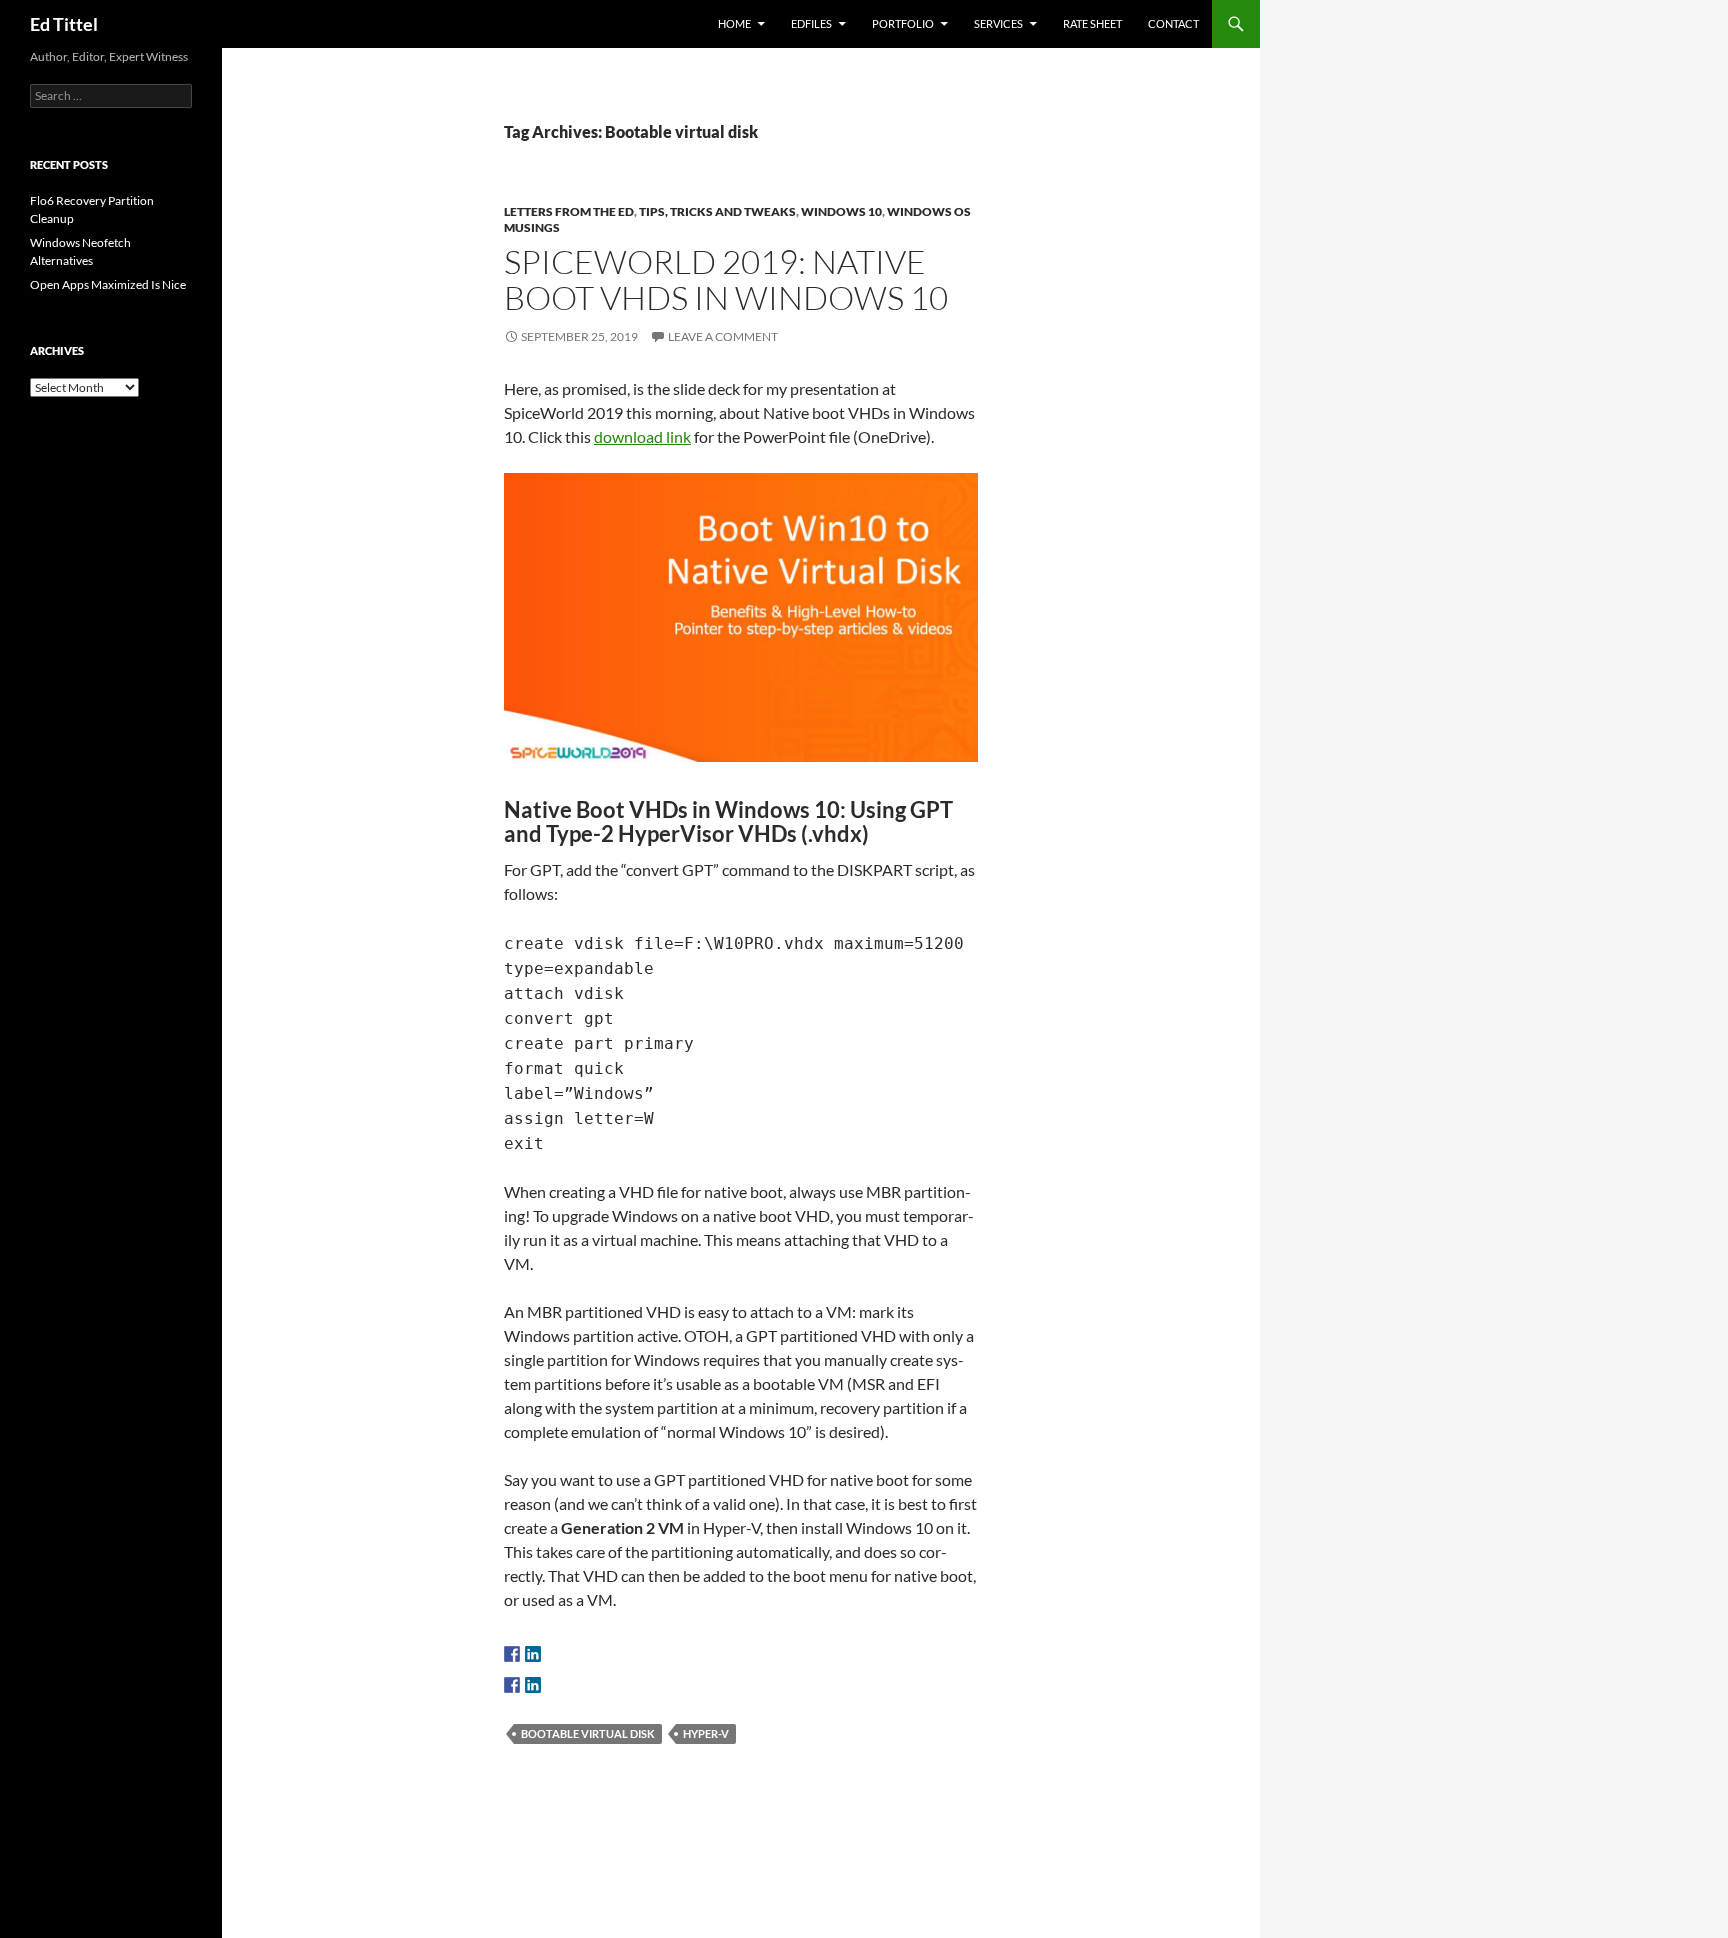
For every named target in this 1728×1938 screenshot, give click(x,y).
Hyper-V (706, 1733)
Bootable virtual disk (588, 1733)
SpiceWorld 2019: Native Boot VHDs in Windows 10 (726, 279)
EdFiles (811, 23)
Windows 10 (841, 211)
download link (642, 436)
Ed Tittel (64, 24)
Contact (1173, 23)
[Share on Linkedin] (533, 1685)
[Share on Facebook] (512, 1685)
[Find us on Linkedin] (533, 1654)
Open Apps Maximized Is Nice (108, 284)
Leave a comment (723, 336)
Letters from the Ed (569, 211)
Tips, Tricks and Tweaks (717, 211)
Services (998, 23)
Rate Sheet (1092, 23)
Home (734, 23)
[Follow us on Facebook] (512, 1654)
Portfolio (903, 23)
